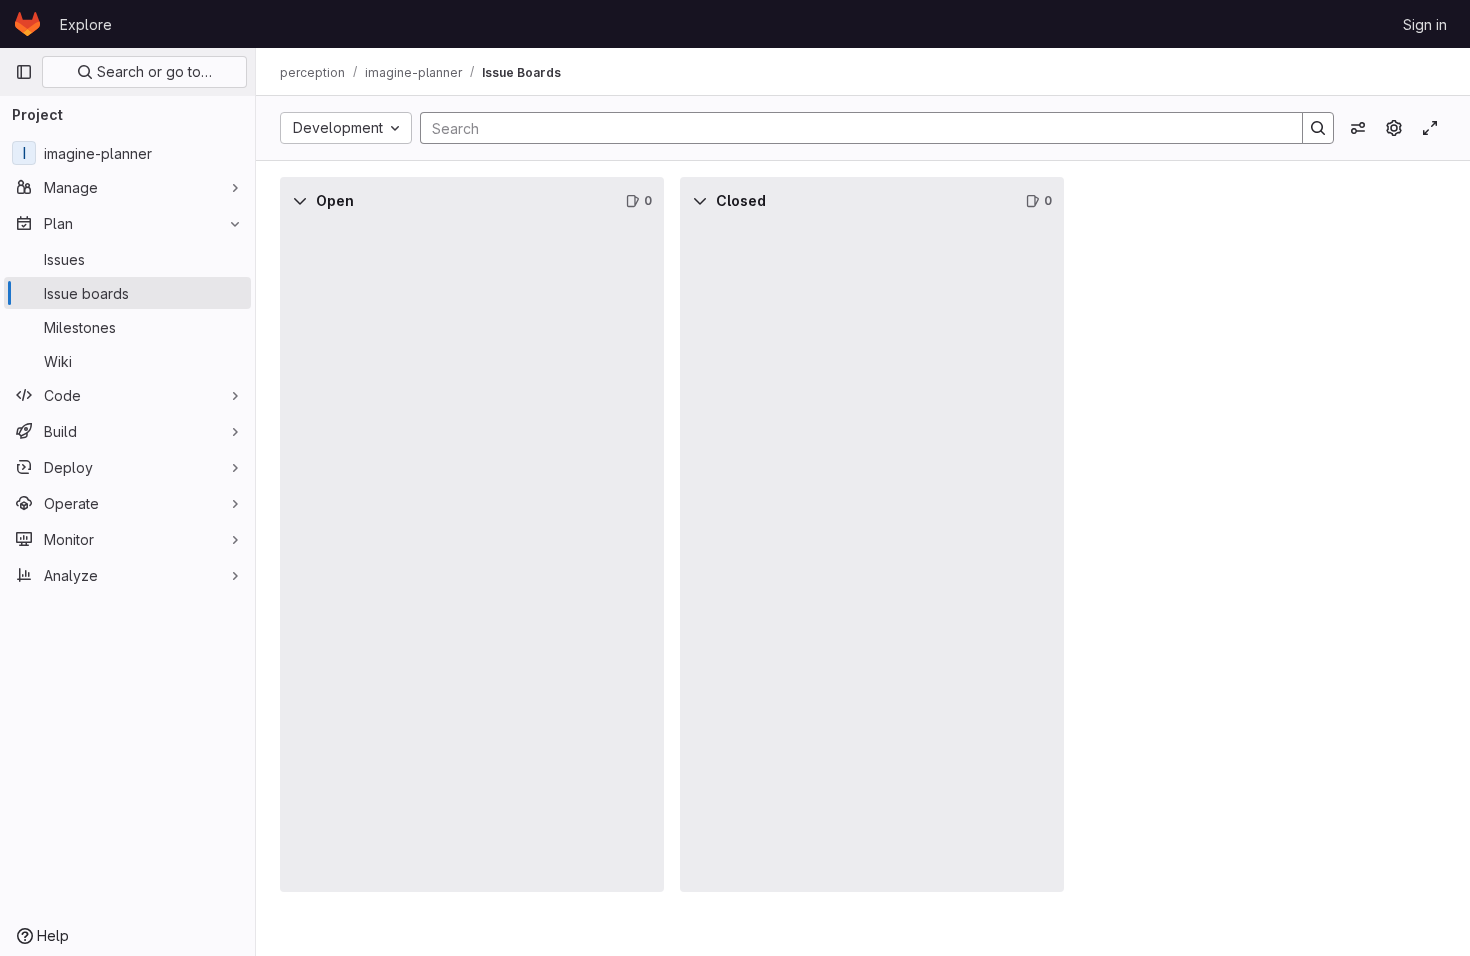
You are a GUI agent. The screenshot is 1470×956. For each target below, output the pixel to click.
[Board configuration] (1394, 128)
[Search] (1318, 128)
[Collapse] (300, 201)
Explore (86, 24)
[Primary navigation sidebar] (24, 72)
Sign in (1425, 24)
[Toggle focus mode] (1430, 128)
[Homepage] (27, 24)
